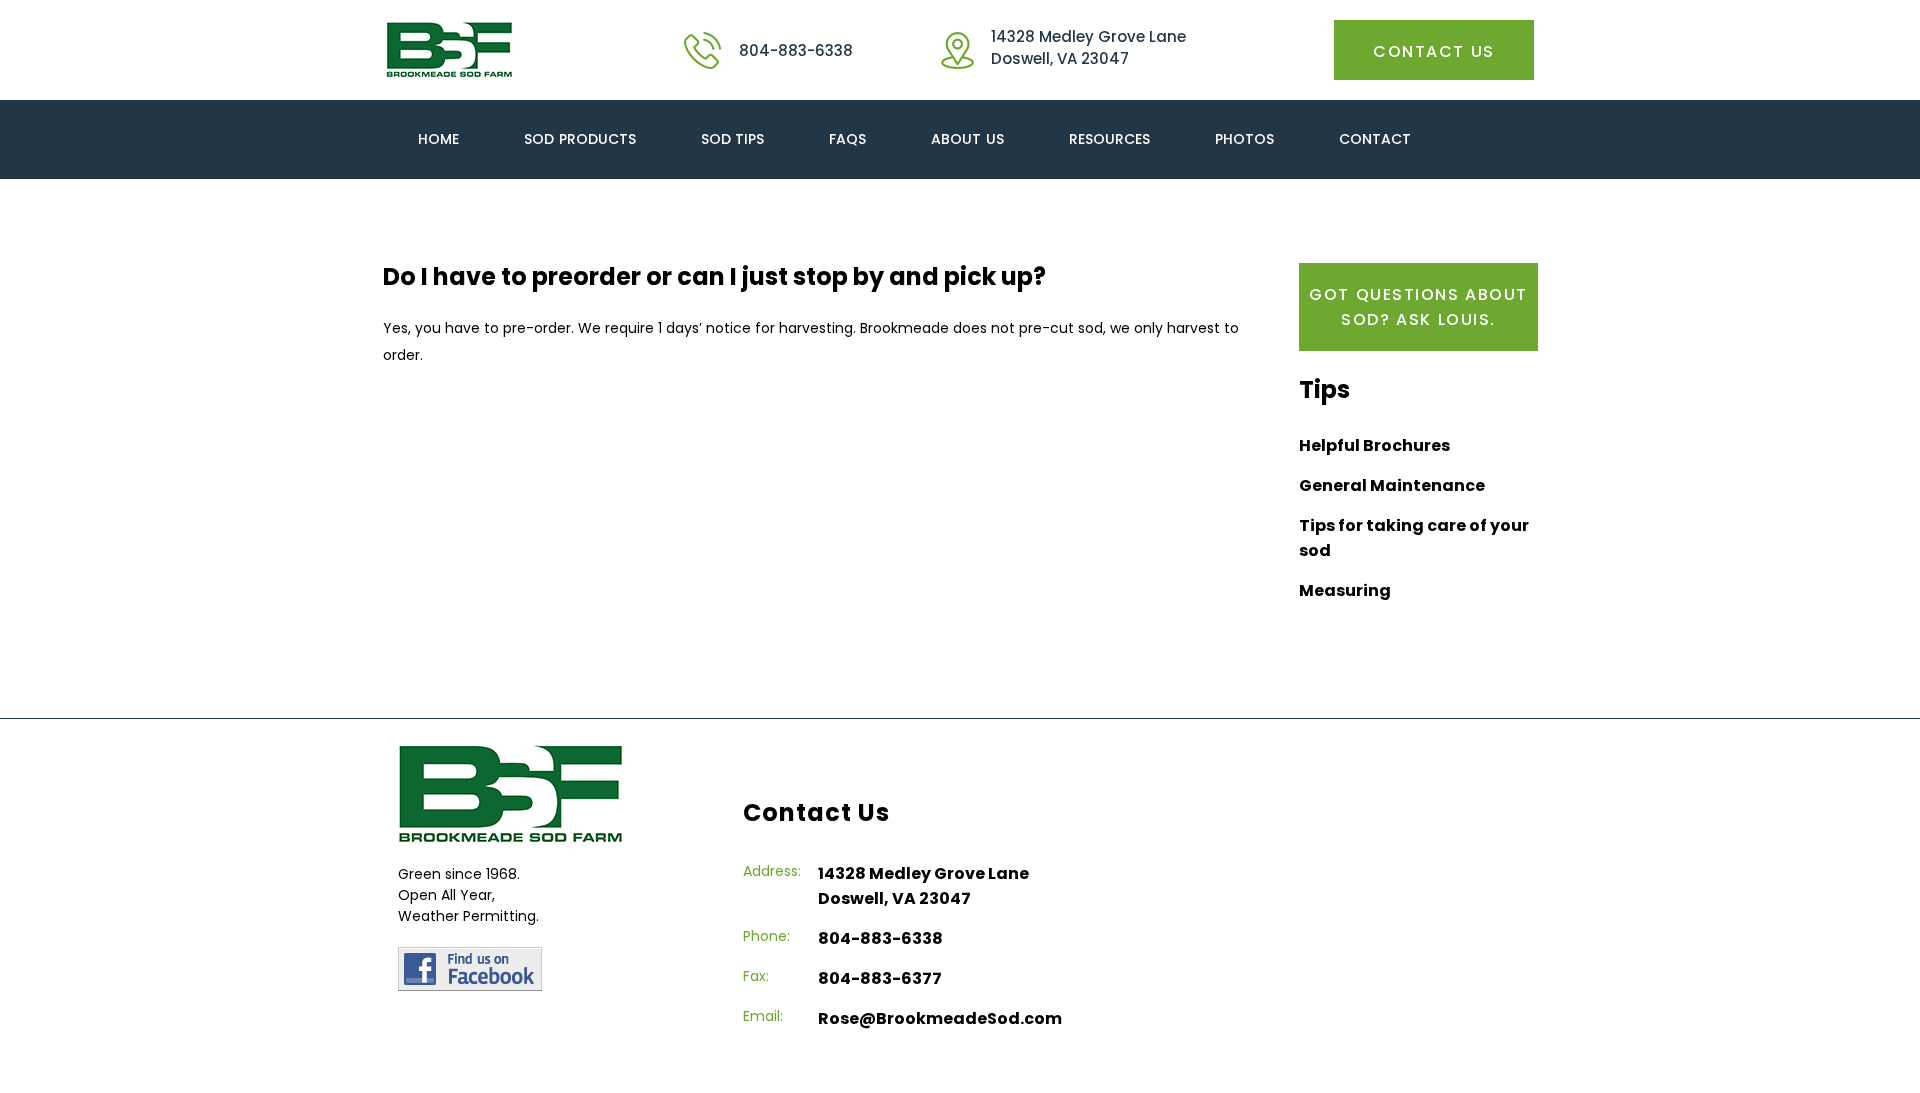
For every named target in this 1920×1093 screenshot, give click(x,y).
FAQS (847, 139)
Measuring (1345, 590)
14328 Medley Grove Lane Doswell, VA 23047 (1088, 47)
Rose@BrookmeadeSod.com (940, 1018)
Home (438, 139)
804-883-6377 (880, 978)
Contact (1375, 139)
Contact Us (1435, 51)
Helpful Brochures (1374, 445)
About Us (967, 139)
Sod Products (580, 139)
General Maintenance (1392, 485)
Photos (1244, 139)
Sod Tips (733, 139)
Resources (1109, 139)
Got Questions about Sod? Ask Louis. (1418, 307)
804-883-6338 (796, 50)
